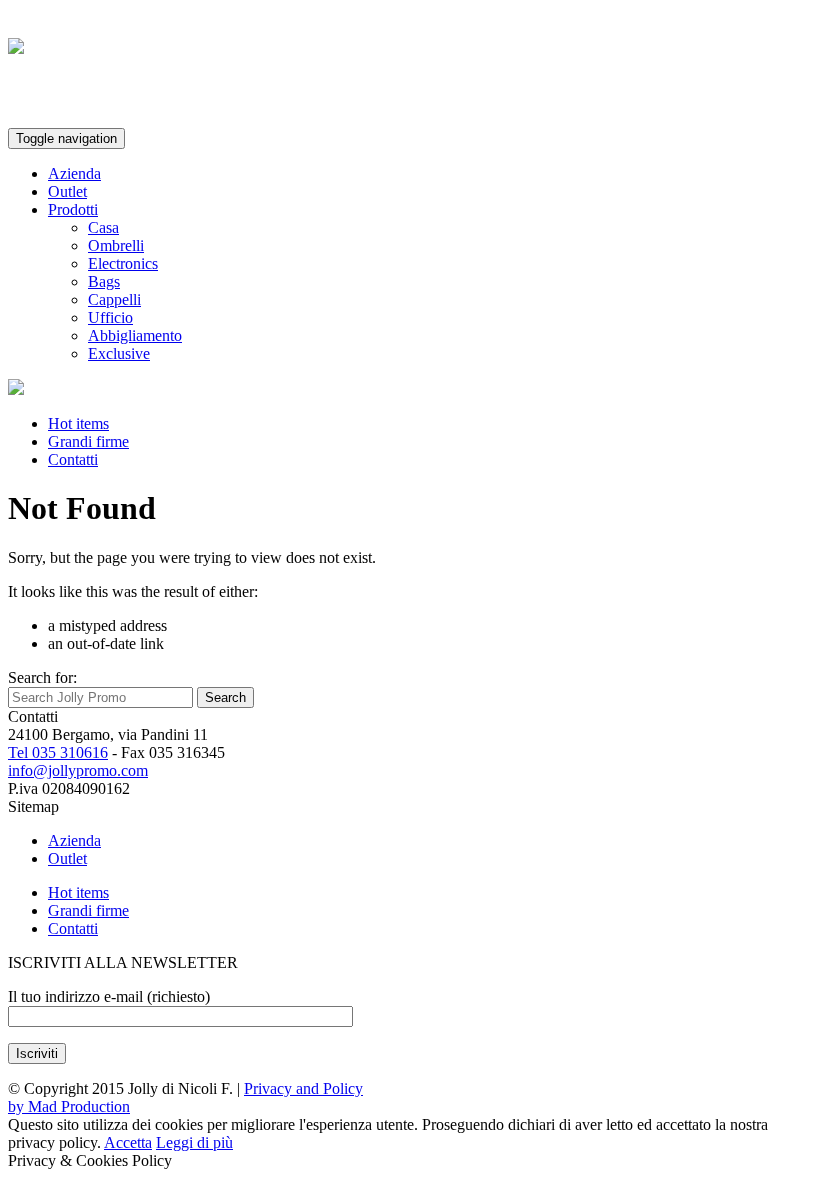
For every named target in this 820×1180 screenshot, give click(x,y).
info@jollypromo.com (78, 770)
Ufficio (110, 317)
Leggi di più (194, 1142)
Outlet (67, 191)
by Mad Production (69, 1106)
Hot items (78, 423)
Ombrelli (116, 245)
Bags (104, 281)
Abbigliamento (135, 335)
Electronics (123, 263)
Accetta (128, 1142)
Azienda (74, 173)
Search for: (42, 677)
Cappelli (114, 299)
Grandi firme (88, 441)
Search (225, 697)
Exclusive (119, 353)
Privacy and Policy (303, 1088)
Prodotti (73, 209)
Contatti (73, 459)
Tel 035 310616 (58, 752)
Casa (103, 227)
